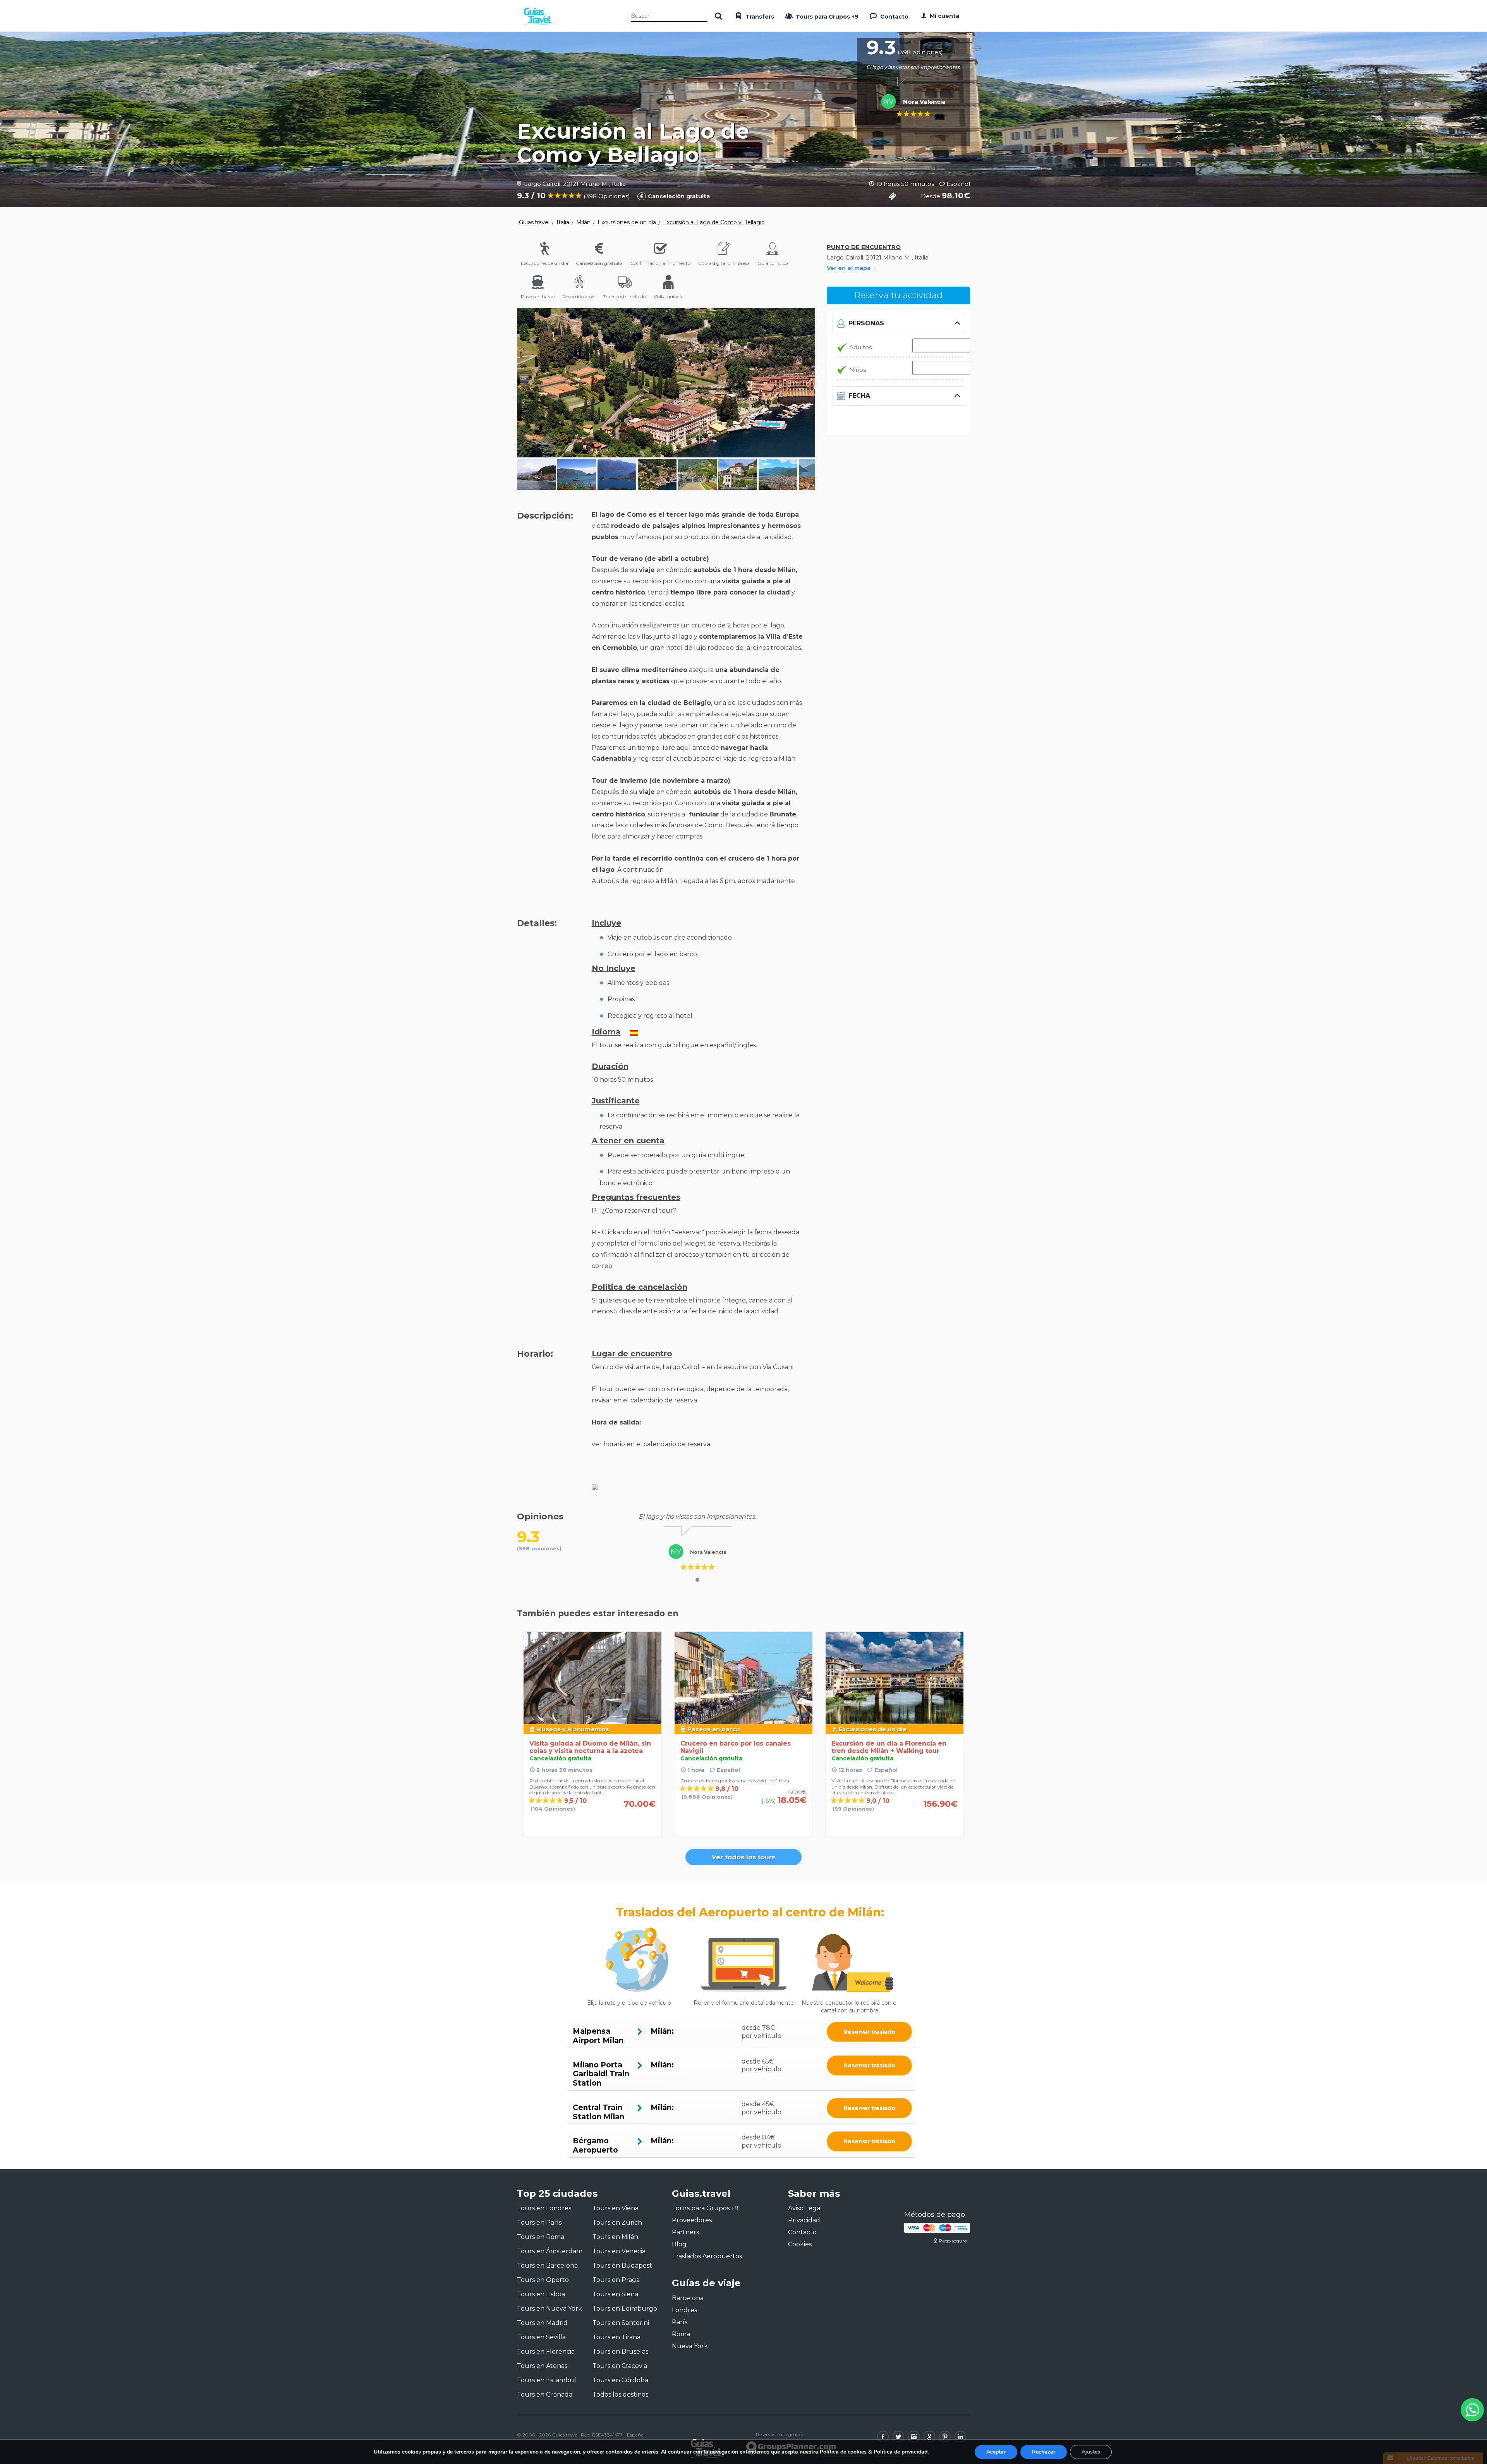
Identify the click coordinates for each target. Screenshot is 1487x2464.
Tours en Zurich (617, 2223)
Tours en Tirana (616, 2337)
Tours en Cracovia (620, 2366)
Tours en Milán (615, 2237)
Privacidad (804, 2220)
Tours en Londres (544, 2208)
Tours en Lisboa (541, 2294)
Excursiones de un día (627, 222)
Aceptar (996, 2452)
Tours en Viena (616, 2208)
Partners (685, 2232)
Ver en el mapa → (852, 268)
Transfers (759, 17)
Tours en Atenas (542, 2366)
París (680, 2322)
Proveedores (692, 2220)
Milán (583, 222)
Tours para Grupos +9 (826, 17)
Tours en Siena (615, 2294)
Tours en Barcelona (547, 2266)
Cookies (800, 2244)
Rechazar (1044, 2452)
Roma (681, 2334)
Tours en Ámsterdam (550, 2251)
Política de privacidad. (901, 2452)
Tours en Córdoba (620, 2380)
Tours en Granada (545, 2394)
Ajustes (1091, 2452)
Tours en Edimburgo (625, 2308)
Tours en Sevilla (541, 2337)
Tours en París (539, 2223)
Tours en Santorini (621, 2323)
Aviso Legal (805, 2208)
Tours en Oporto (543, 2280)
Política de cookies (843, 2452)
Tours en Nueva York (549, 2308)
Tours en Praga (616, 2280)
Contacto (894, 17)
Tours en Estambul (547, 2380)
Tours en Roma (541, 2237)
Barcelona (688, 2298)
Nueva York (690, 2346)
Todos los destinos (620, 2394)
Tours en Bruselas (620, 2351)
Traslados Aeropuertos (707, 2256)
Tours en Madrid (542, 2323)
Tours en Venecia (619, 2251)
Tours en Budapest (622, 2266)
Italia (563, 222)
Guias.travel (534, 222)
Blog (679, 2244)
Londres (684, 2310)
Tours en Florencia (546, 2351)
